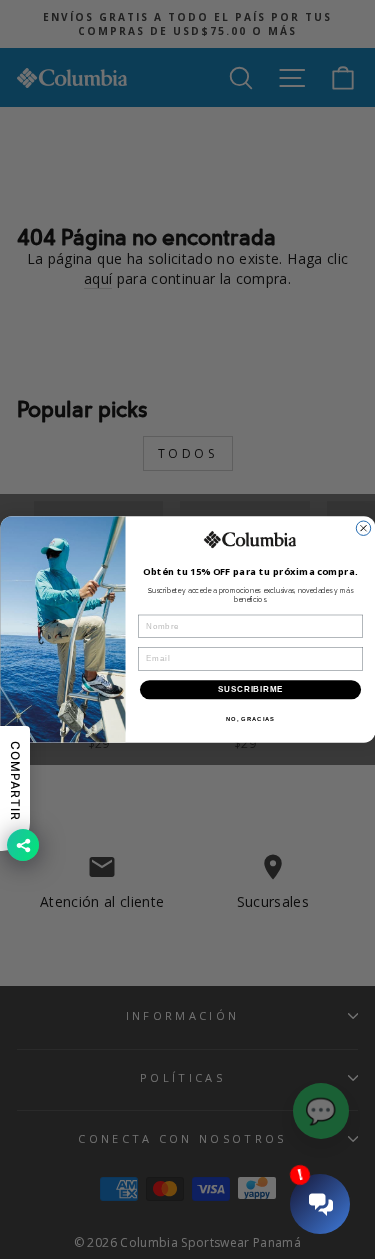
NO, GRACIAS (249, 718)
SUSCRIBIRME (249, 689)
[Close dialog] (363, 528)
